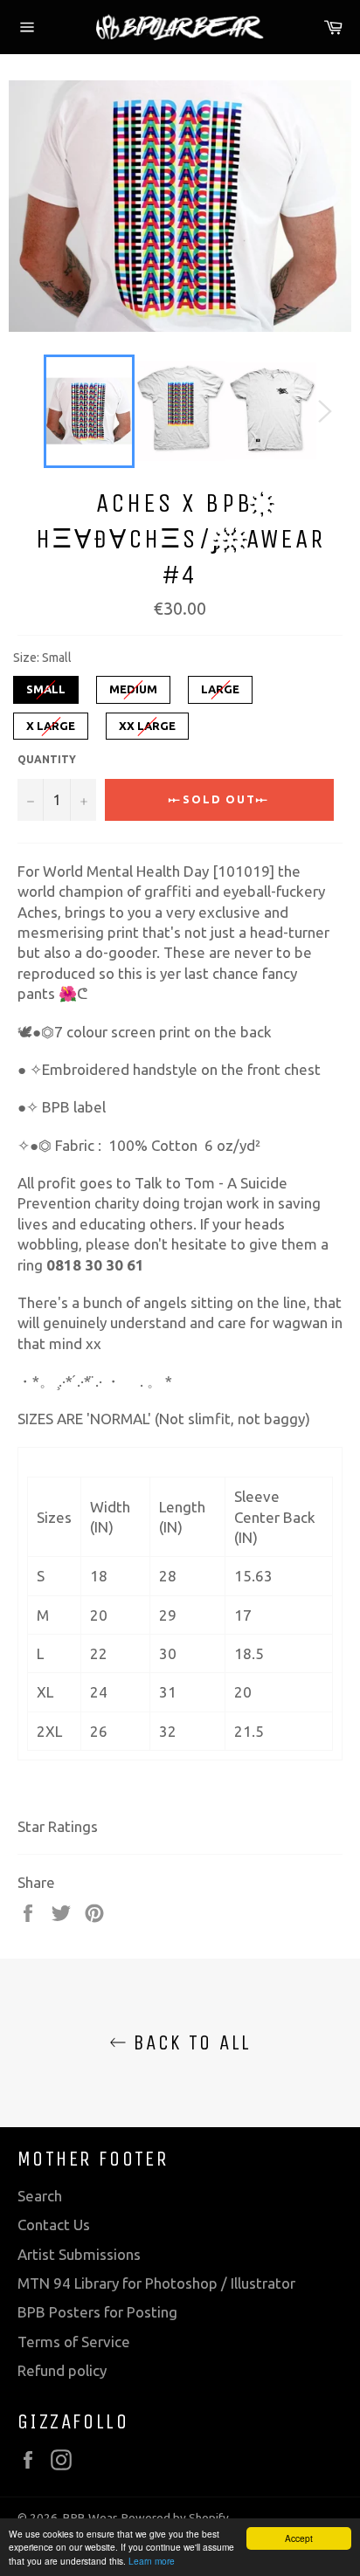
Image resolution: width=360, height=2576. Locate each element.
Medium (133, 685)
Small (46, 685)
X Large (51, 722)
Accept (299, 2538)
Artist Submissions (79, 2254)
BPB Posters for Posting (97, 2312)
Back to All (189, 2042)
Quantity (47, 759)
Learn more (152, 2561)
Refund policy (62, 2370)
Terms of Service (74, 2342)
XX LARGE (148, 722)
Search (40, 2196)
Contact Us (54, 2225)
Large (220, 685)
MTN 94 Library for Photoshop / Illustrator (156, 2283)
